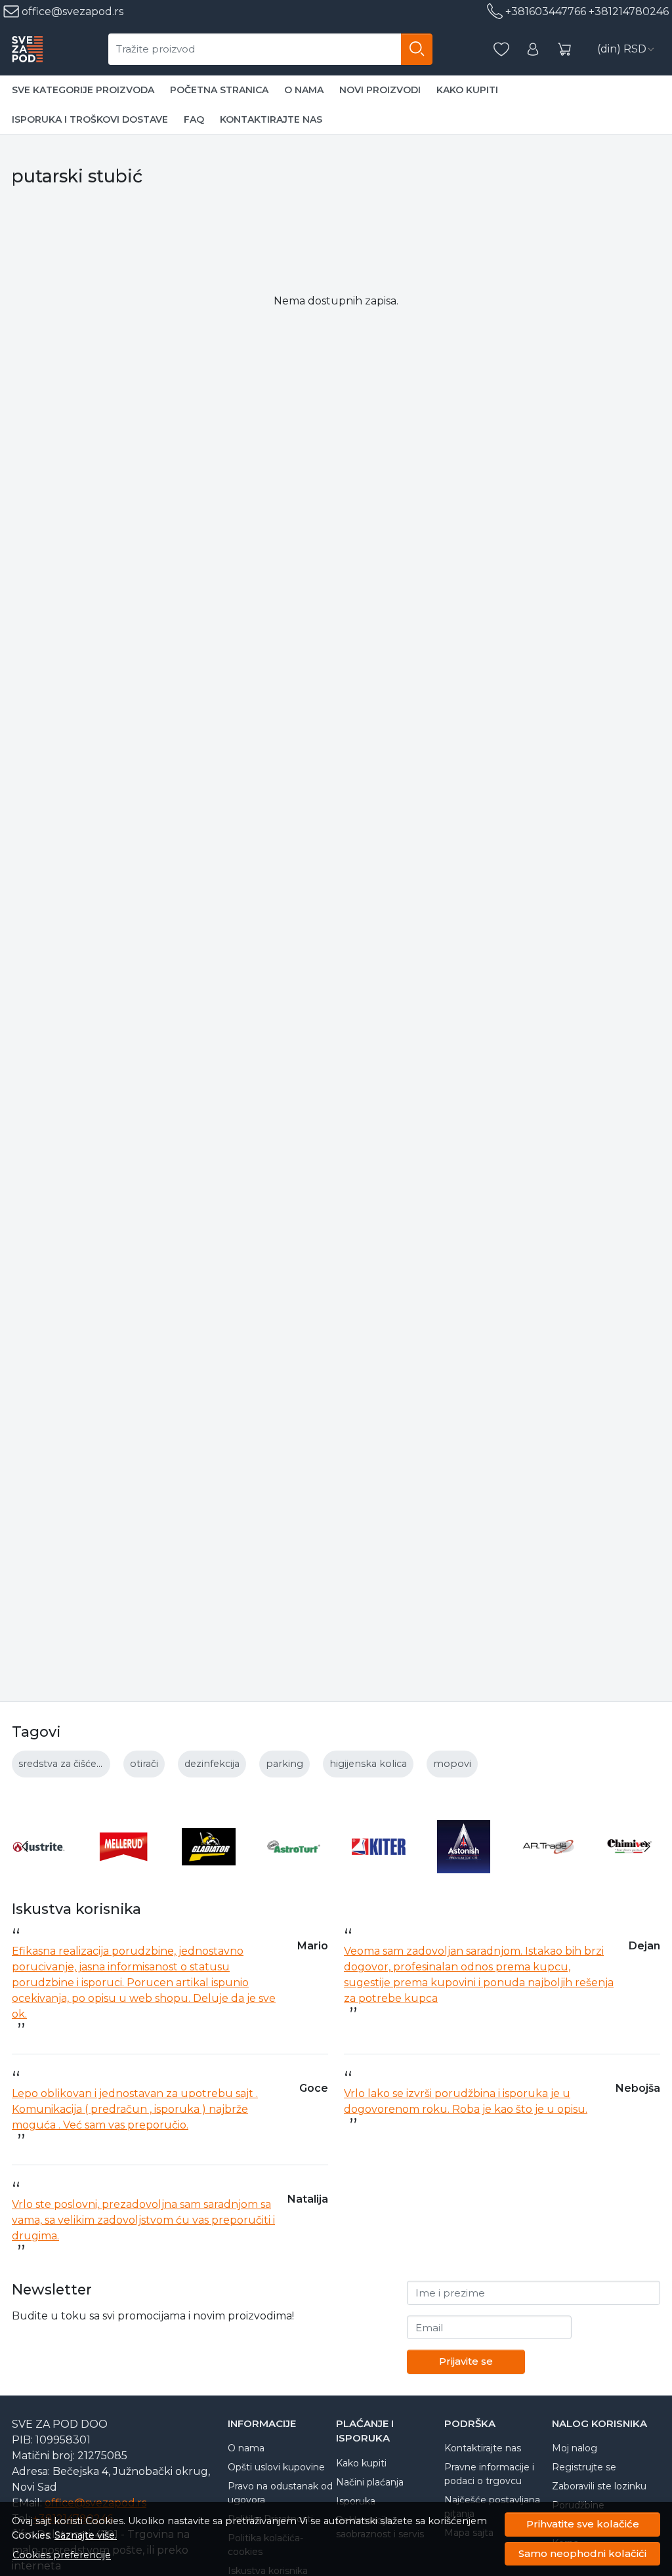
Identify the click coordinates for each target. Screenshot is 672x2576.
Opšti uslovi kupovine (276, 2467)
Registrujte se (584, 2467)
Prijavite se (466, 2361)
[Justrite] (39, 1871)
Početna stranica (219, 90)
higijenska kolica (368, 1764)
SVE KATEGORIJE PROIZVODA (83, 90)
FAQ (194, 119)
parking (284, 1764)
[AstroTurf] (294, 1871)
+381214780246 (629, 11)
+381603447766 (546, 11)
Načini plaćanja (370, 2482)
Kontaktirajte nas (271, 119)
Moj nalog (575, 2448)
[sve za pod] (27, 49)
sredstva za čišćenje (65, 1764)
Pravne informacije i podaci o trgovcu (489, 2474)
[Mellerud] (124, 1871)
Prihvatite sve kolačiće (583, 2524)
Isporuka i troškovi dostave (90, 119)
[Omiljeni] (501, 50)
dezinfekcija (212, 1764)
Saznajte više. (86, 2535)
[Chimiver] (634, 1871)
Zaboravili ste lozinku (599, 2486)
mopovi (452, 1764)
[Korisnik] (533, 50)
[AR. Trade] (549, 1871)
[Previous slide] (25, 1846)
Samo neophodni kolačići (582, 2553)
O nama (304, 90)
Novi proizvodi (380, 90)
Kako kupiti (467, 90)
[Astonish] (464, 1871)
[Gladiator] (209, 1871)
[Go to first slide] (647, 1846)
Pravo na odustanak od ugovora (280, 2493)
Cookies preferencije (62, 2555)
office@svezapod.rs (71, 11)
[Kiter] (379, 1871)
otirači (144, 1764)
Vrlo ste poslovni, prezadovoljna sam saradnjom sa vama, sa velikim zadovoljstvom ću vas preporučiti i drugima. (143, 2220)
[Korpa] (564, 50)
